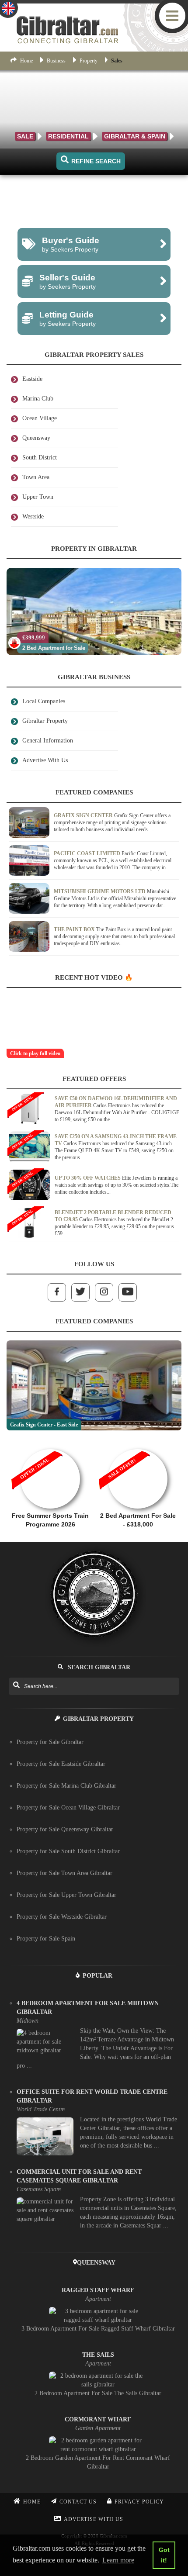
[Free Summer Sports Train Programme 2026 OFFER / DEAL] (50, 1445)
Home (26, 61)
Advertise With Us (94, 2519)
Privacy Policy (139, 2502)
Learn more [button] (118, 2560)
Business (56, 61)
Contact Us (78, 2502)
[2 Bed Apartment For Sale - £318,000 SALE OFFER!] (138, 1445)
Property (89, 61)
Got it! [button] (164, 2555)
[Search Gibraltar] (16, 1685)
